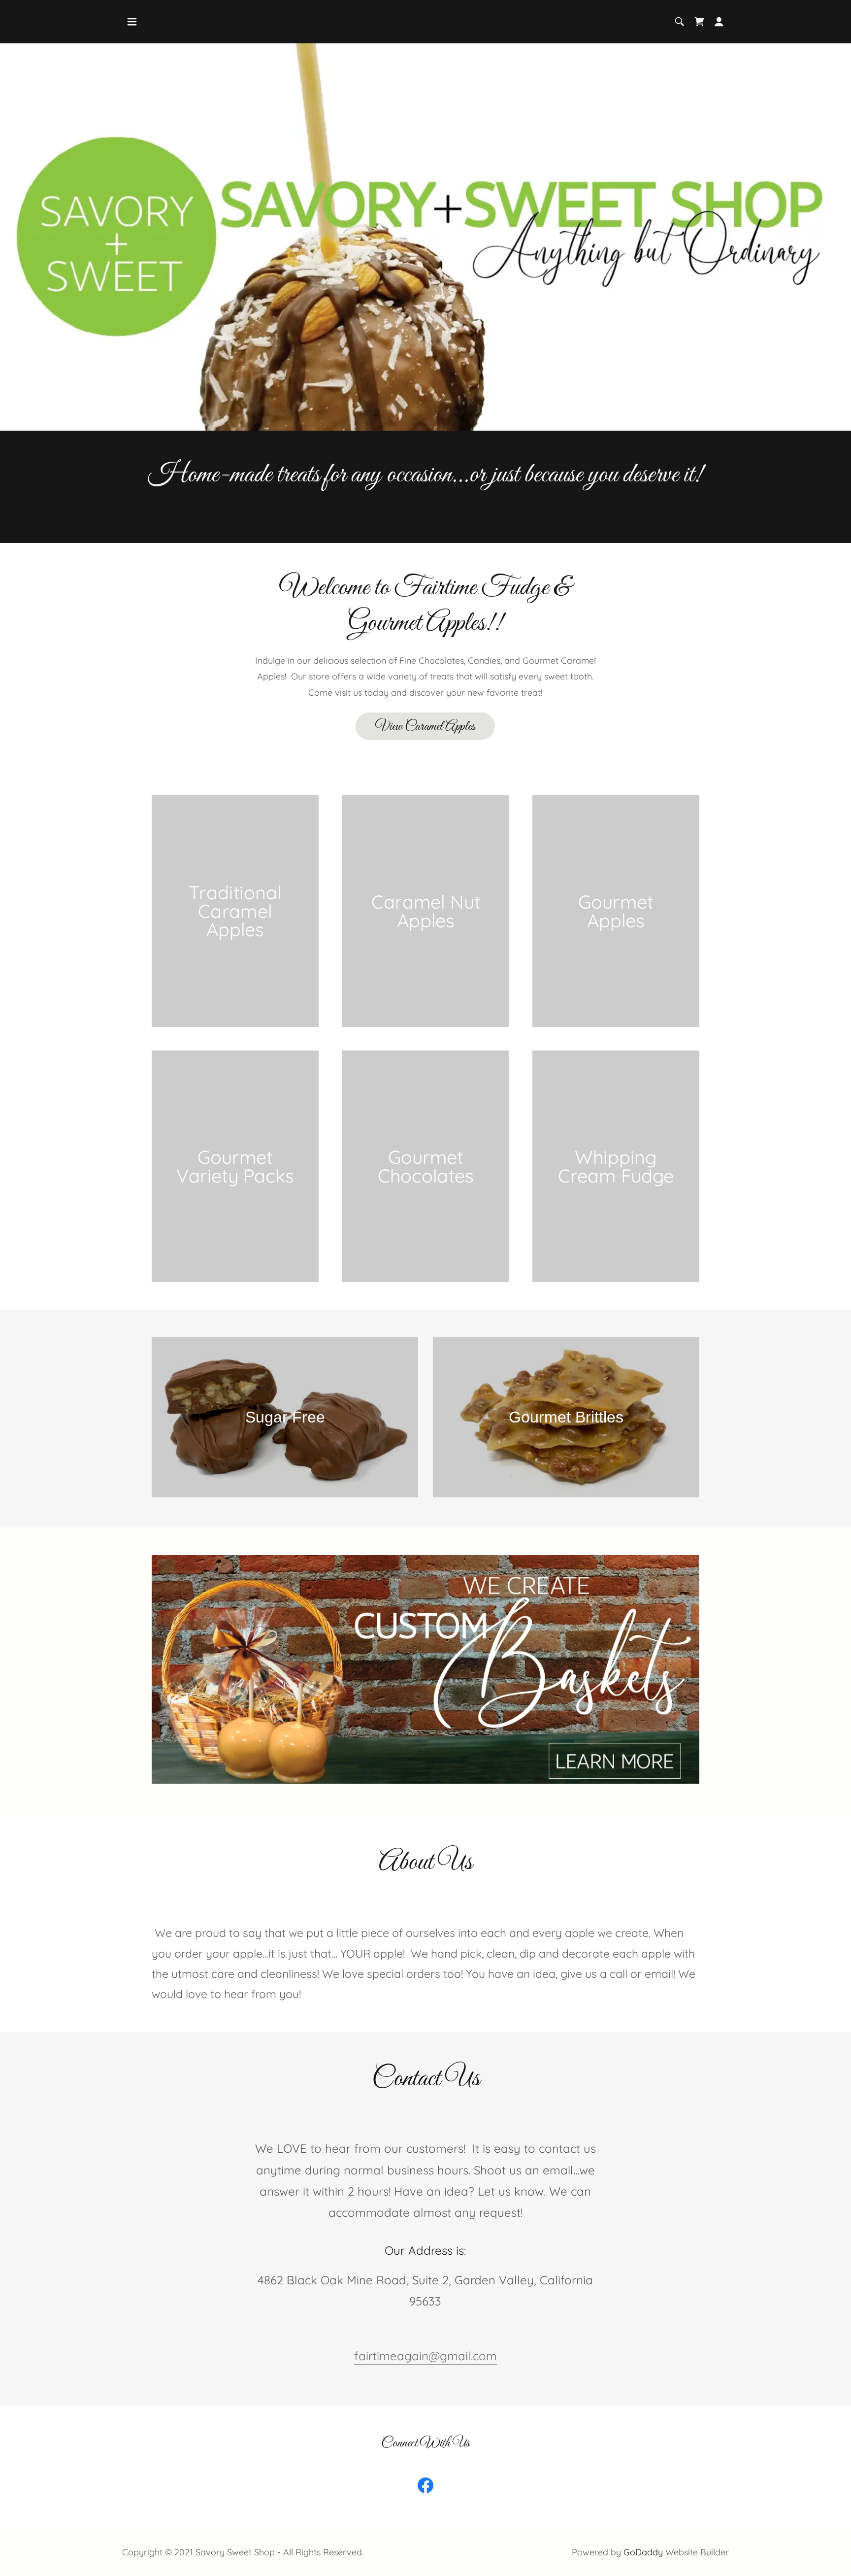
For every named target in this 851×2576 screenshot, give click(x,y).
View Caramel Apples (425, 727)
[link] (699, 22)
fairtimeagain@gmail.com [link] (425, 2356)
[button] (132, 22)
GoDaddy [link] (643, 2552)
